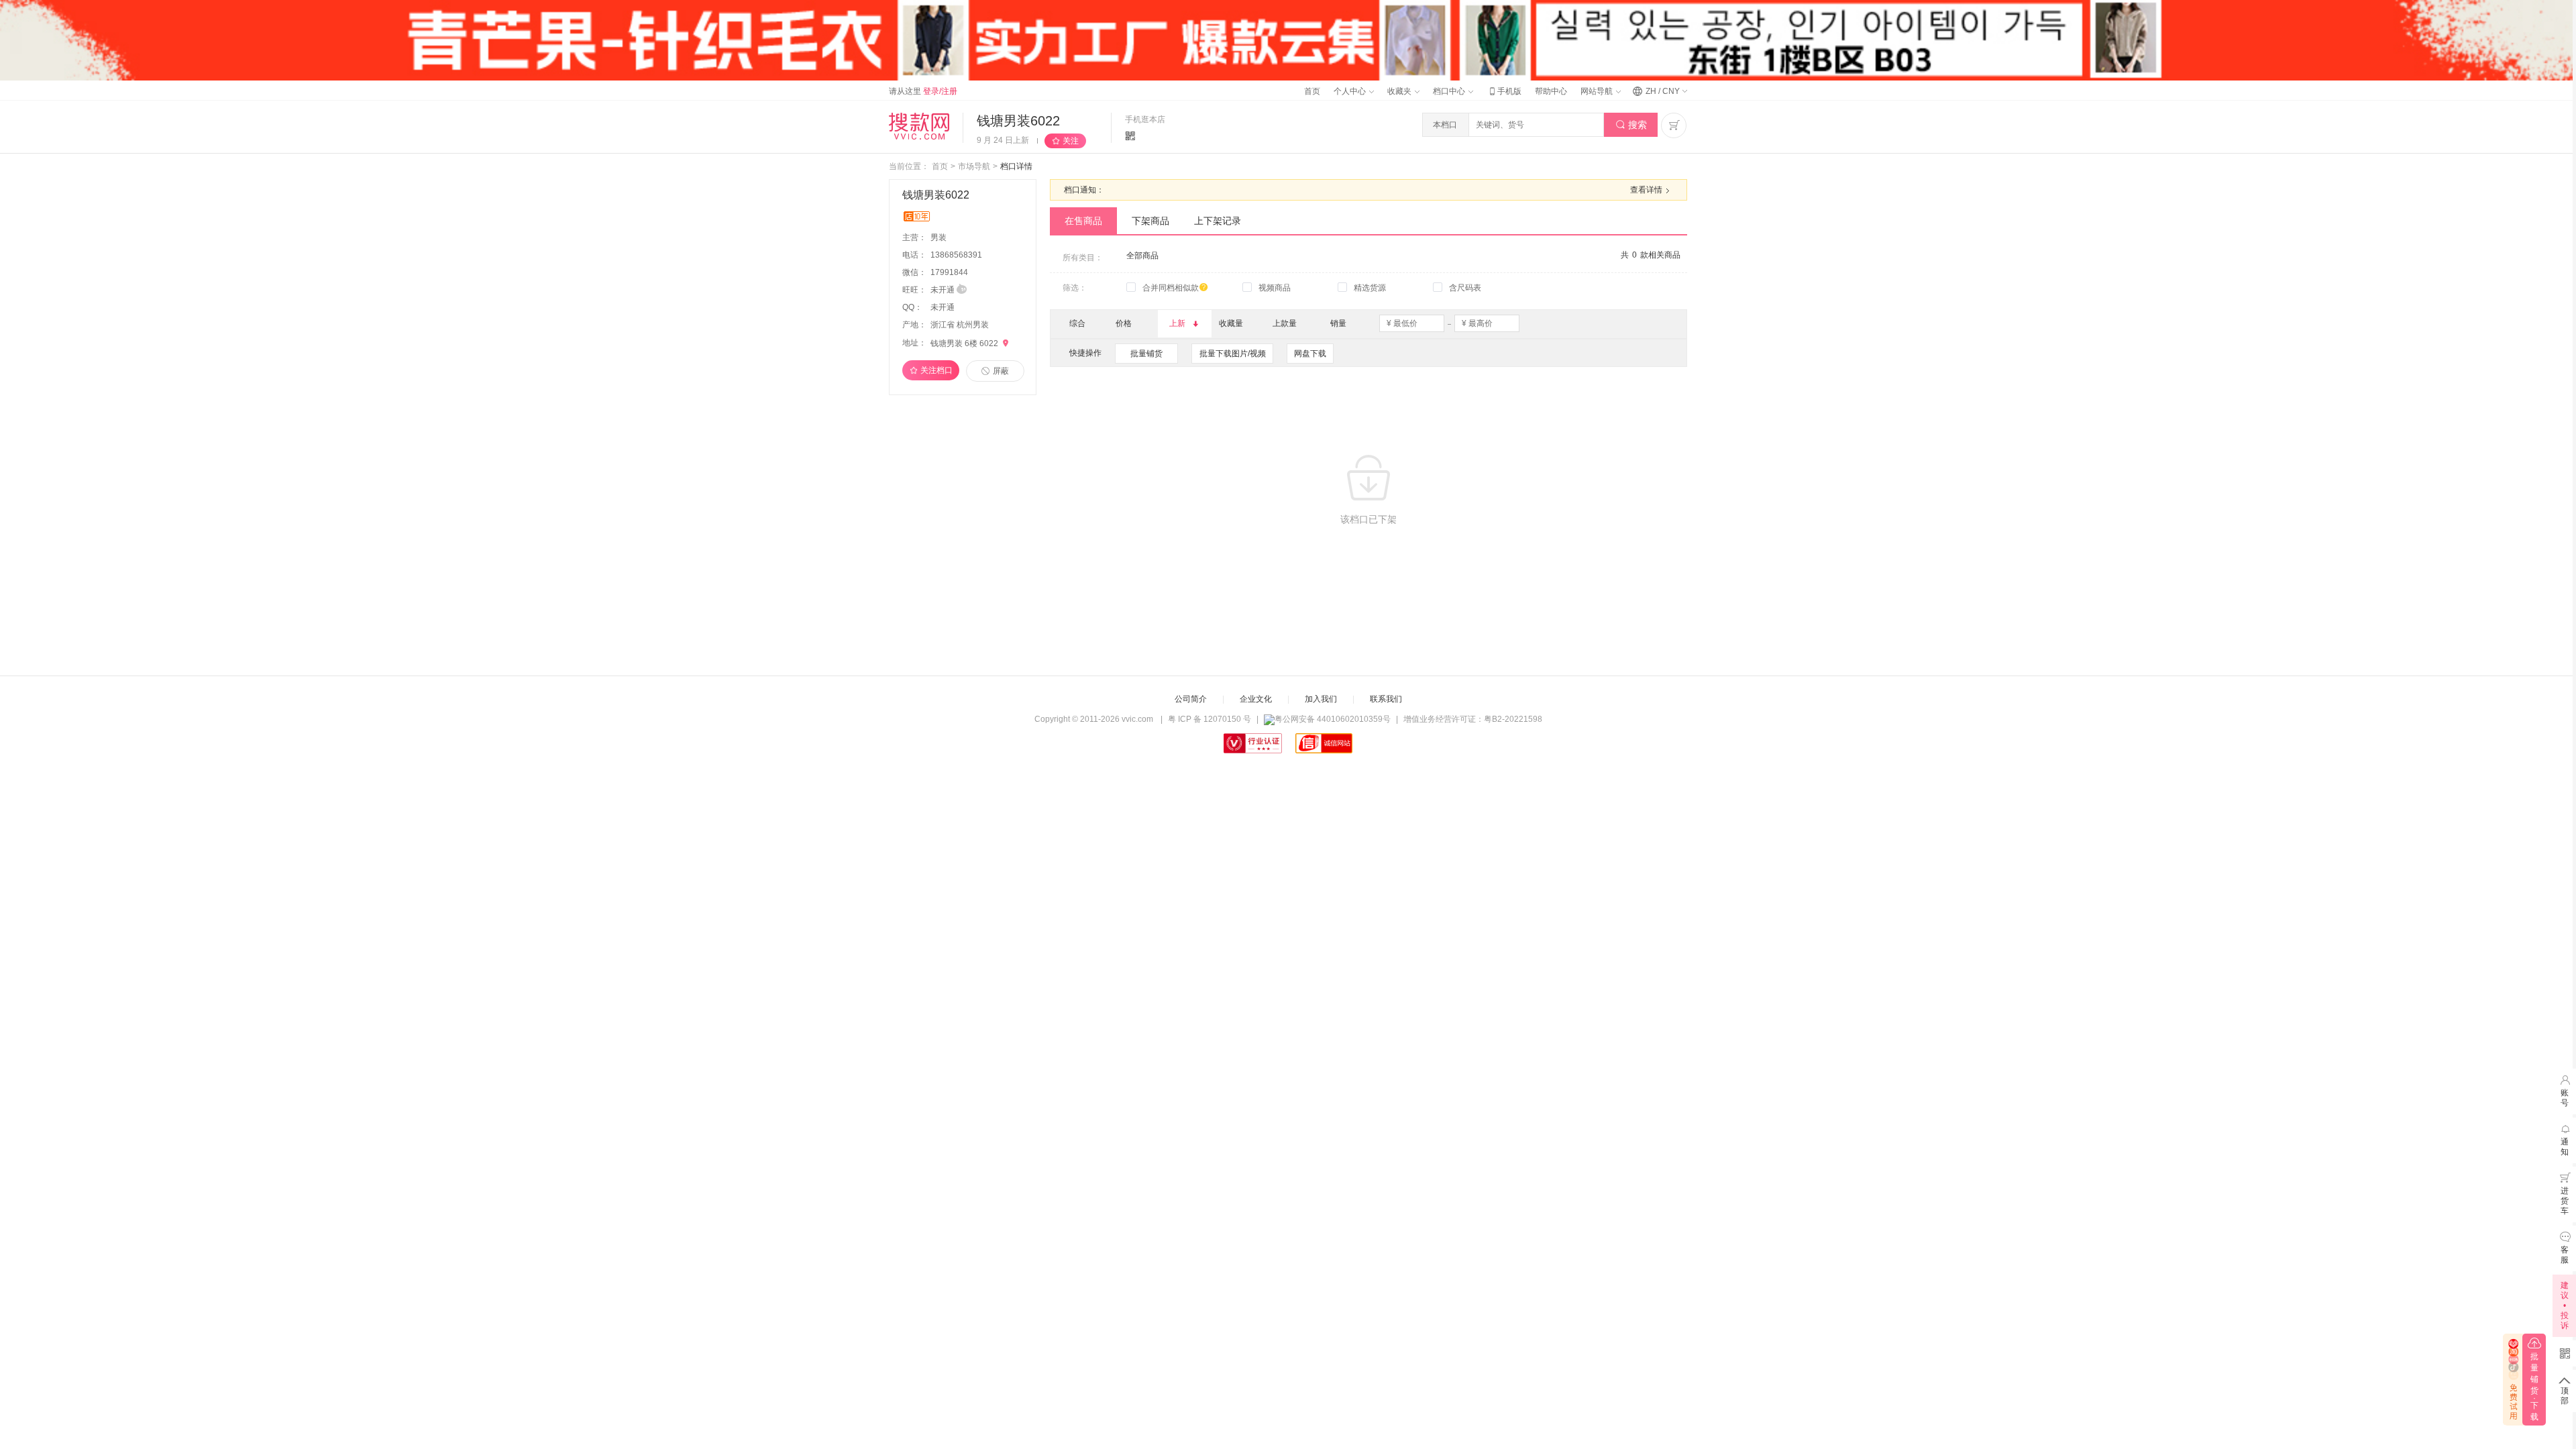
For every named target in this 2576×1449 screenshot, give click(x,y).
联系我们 (1386, 699)
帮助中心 (1551, 91)
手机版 (1504, 91)
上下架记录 (1218, 221)
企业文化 (1256, 699)
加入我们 (1321, 699)
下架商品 (1150, 221)
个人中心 (1351, 91)
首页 (1312, 91)
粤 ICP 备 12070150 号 (1210, 719)
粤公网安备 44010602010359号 (1333, 719)
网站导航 (1598, 91)
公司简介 (1191, 699)
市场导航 (974, 166)
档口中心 (1450, 91)
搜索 (1631, 125)
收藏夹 (1400, 91)
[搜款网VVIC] (919, 126)
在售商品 (1083, 221)
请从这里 (923, 91)
